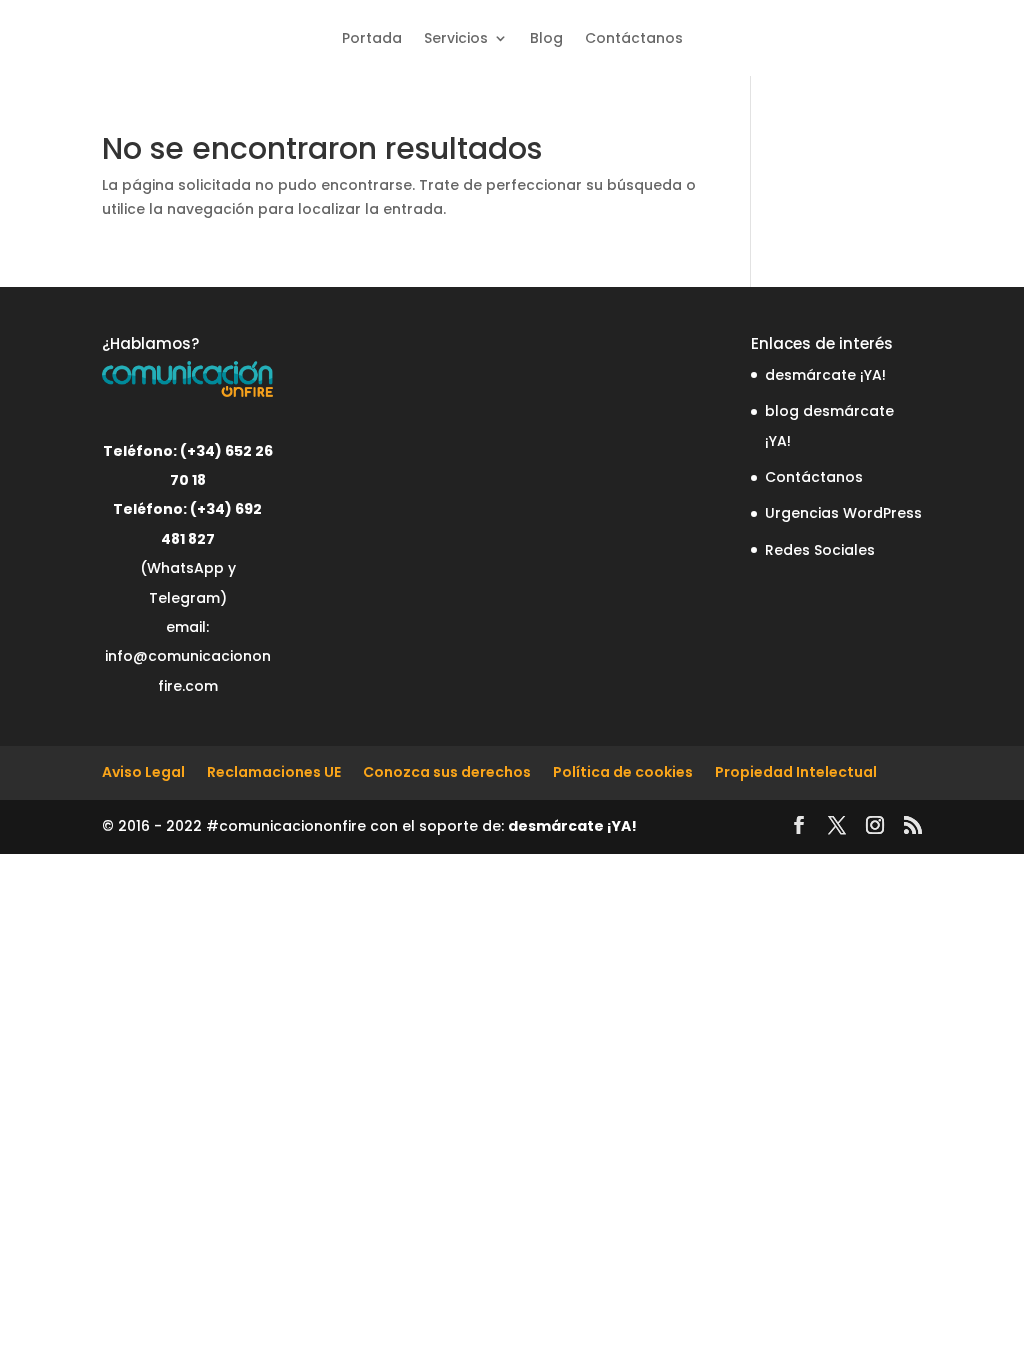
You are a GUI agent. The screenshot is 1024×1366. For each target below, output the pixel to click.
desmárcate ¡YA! (825, 375)
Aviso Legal (143, 772)
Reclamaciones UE (274, 772)
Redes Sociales (820, 550)
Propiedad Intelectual (796, 772)
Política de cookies (623, 772)
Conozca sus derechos (447, 772)
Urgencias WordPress (843, 513)
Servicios (456, 38)
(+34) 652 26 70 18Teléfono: (193, 480)
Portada (372, 38)
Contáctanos (634, 38)
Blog (546, 38)
